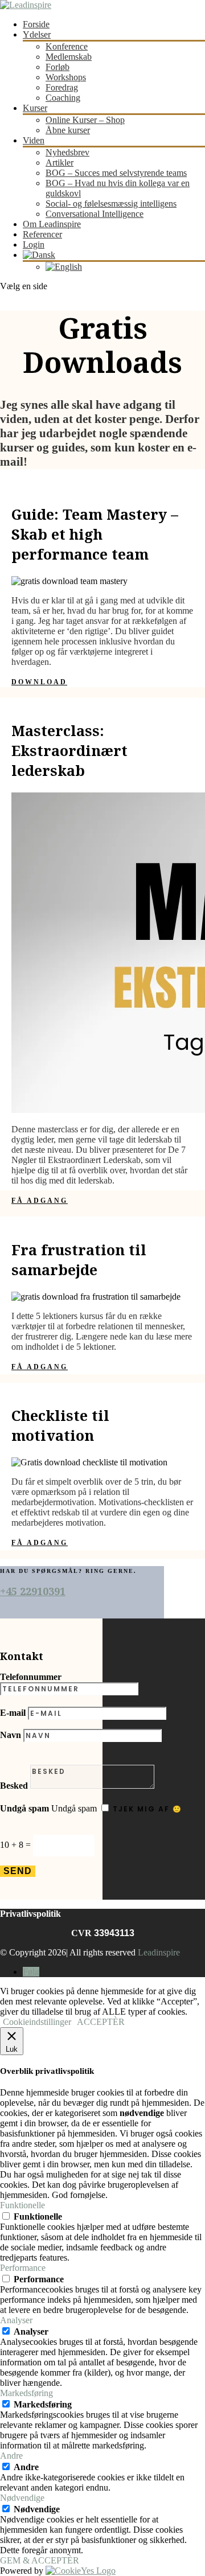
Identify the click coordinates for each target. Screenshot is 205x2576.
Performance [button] (23, 2268)
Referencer (42, 234)
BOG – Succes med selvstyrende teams (116, 173)
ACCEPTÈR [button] (101, 2022)
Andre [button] (11, 2456)
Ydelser (37, 34)
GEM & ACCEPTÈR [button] (40, 2560)
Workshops (66, 77)
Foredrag (62, 87)
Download (39, 682)
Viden (34, 140)
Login (34, 245)
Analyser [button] (16, 2320)
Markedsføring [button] (26, 2393)
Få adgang (40, 1201)
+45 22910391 (33, 1591)
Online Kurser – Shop (85, 120)
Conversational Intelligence (95, 214)
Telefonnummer (31, 1677)
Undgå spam (24, 1808)
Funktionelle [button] (22, 2205)
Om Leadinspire (52, 224)
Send (18, 1871)
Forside (36, 24)
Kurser (35, 108)
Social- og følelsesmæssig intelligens (111, 204)
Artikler (60, 163)
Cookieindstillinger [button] (37, 2022)
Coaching (63, 98)
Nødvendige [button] (22, 2498)
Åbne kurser (68, 130)
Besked (14, 1786)
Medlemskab (69, 57)
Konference (67, 46)
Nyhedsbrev (67, 152)
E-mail (13, 1713)
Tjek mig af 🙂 (147, 1809)
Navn (11, 1735)
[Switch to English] (64, 267)
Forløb (58, 67)
